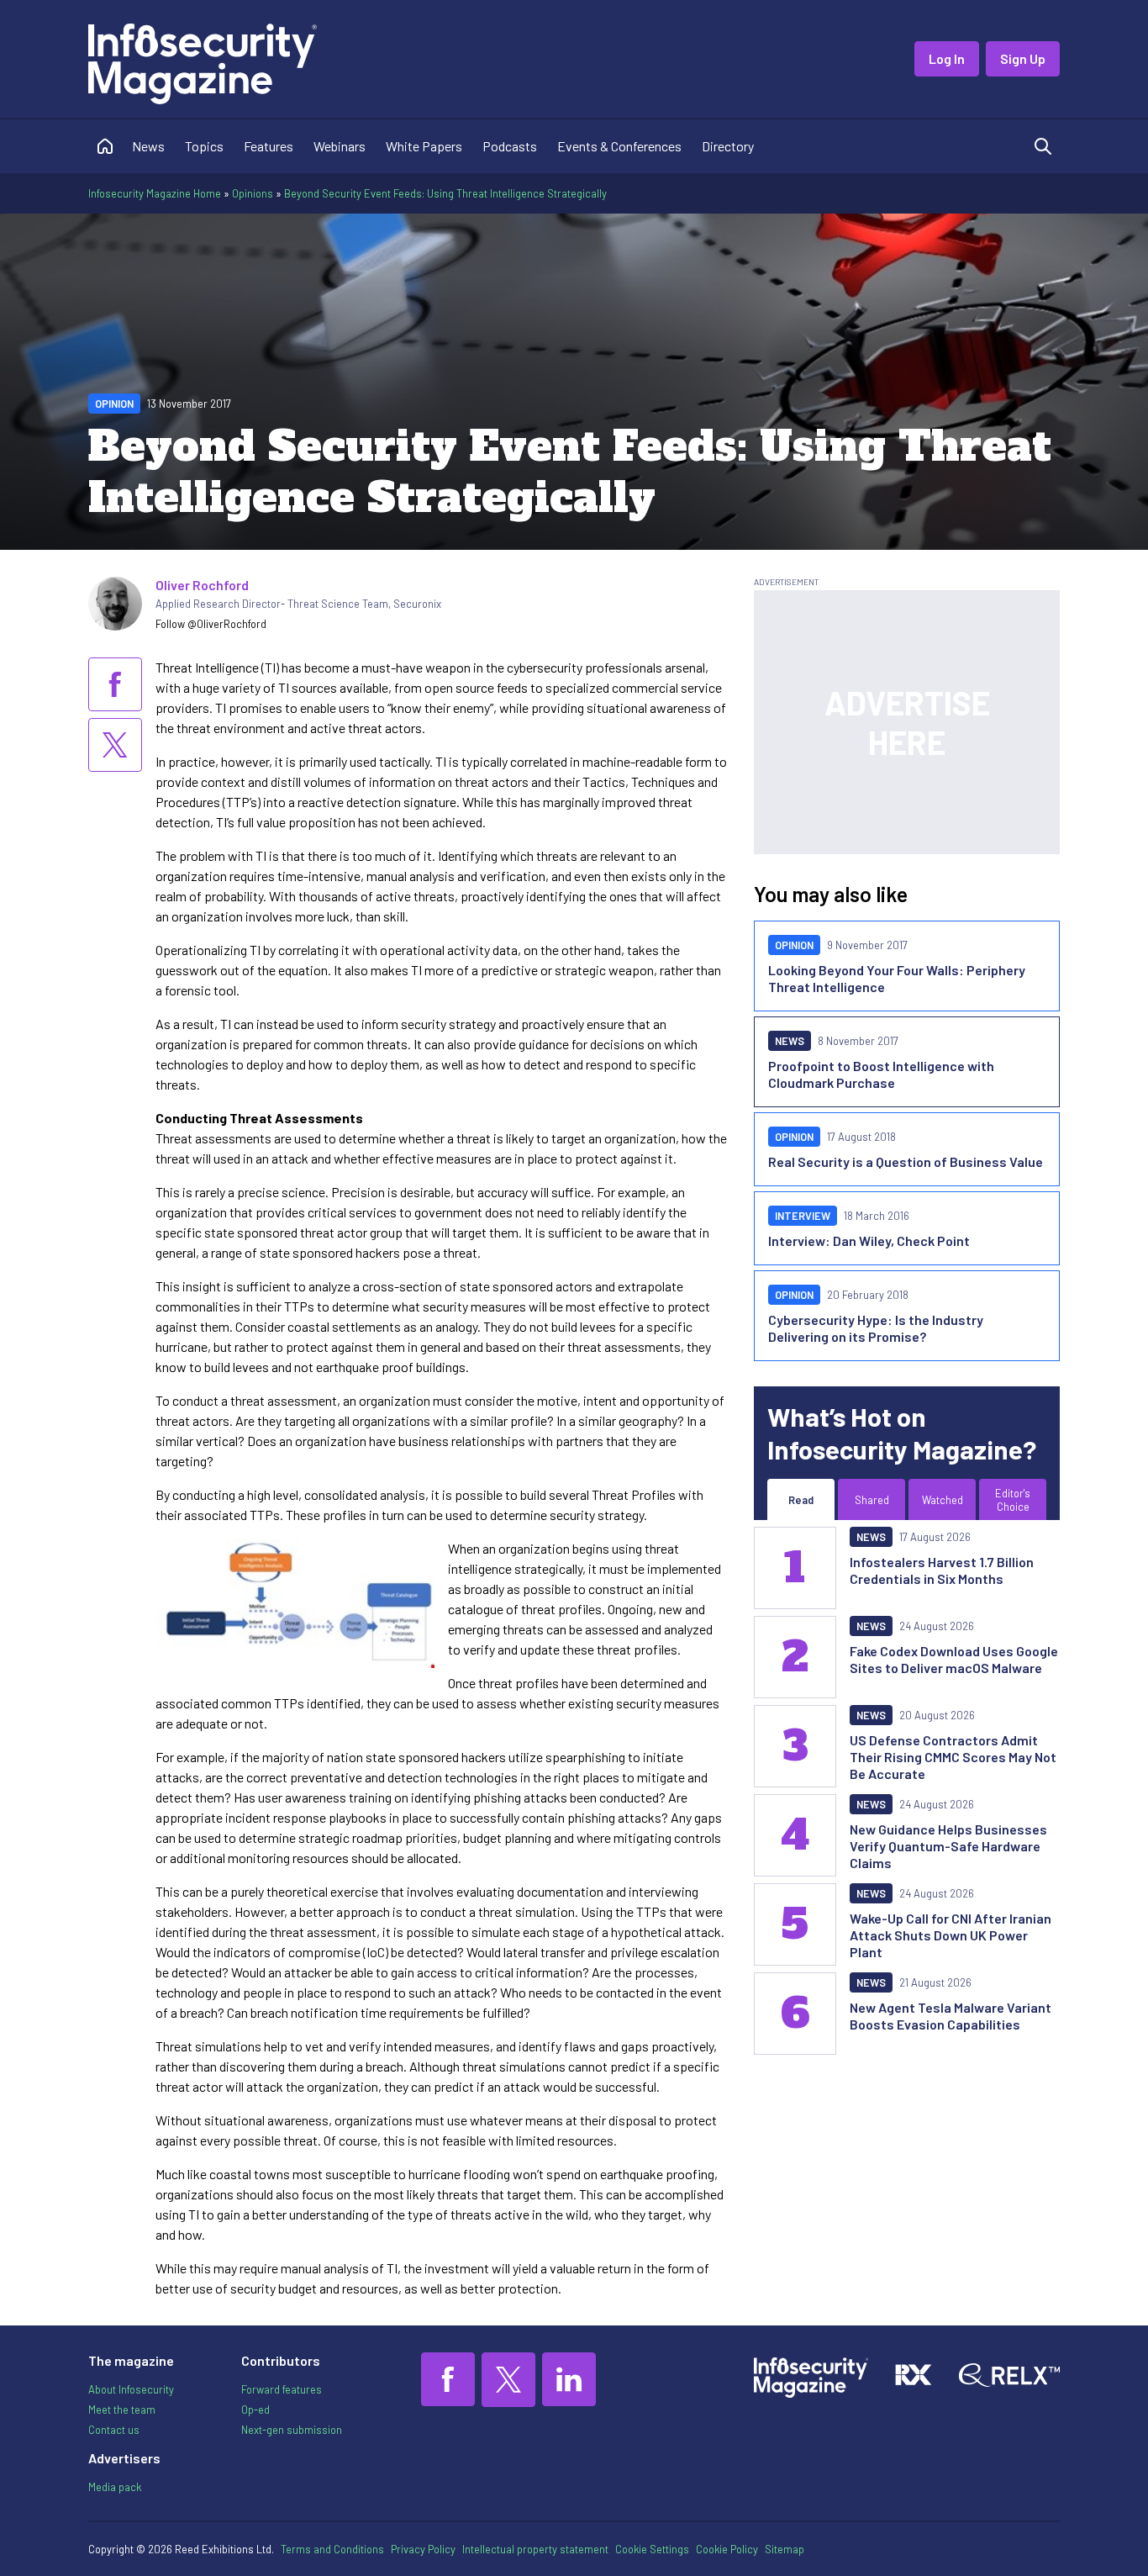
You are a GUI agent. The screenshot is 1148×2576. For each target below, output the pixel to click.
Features (269, 146)
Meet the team (122, 2410)
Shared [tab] (872, 1500)
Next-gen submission (292, 2430)
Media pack (115, 2487)
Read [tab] (801, 1500)
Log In (947, 58)
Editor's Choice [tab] (1013, 1500)
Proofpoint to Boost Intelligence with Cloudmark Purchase (881, 1074)
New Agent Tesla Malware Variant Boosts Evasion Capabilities (951, 2016)
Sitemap (785, 2549)
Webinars (340, 146)
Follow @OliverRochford (211, 624)
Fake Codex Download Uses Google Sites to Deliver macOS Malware (954, 1659)
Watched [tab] (943, 1500)
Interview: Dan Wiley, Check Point (869, 1240)
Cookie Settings (652, 2549)
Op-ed (255, 2410)
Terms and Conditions (332, 2549)
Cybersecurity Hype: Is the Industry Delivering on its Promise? (876, 1328)
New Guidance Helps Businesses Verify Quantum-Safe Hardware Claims (948, 1846)
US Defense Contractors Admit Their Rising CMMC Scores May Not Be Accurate (953, 1757)
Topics (204, 146)
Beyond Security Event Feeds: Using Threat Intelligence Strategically (445, 193)
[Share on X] (115, 745)
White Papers (424, 146)
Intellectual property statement (535, 2549)
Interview (803, 1216)
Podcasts (510, 146)
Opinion (114, 404)
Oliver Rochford (202, 585)
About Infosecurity (131, 2389)
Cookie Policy (727, 2549)
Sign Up (1023, 58)
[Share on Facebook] (115, 684)
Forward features (282, 2389)
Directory (728, 146)
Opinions (253, 193)
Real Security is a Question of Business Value (906, 1161)
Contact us (114, 2430)
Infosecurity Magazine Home (155, 193)
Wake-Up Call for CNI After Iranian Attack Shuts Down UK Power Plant (951, 1935)
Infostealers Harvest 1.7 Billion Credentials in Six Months (942, 1570)
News (148, 146)
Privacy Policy (423, 2549)
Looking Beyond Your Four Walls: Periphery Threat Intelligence (897, 978)
